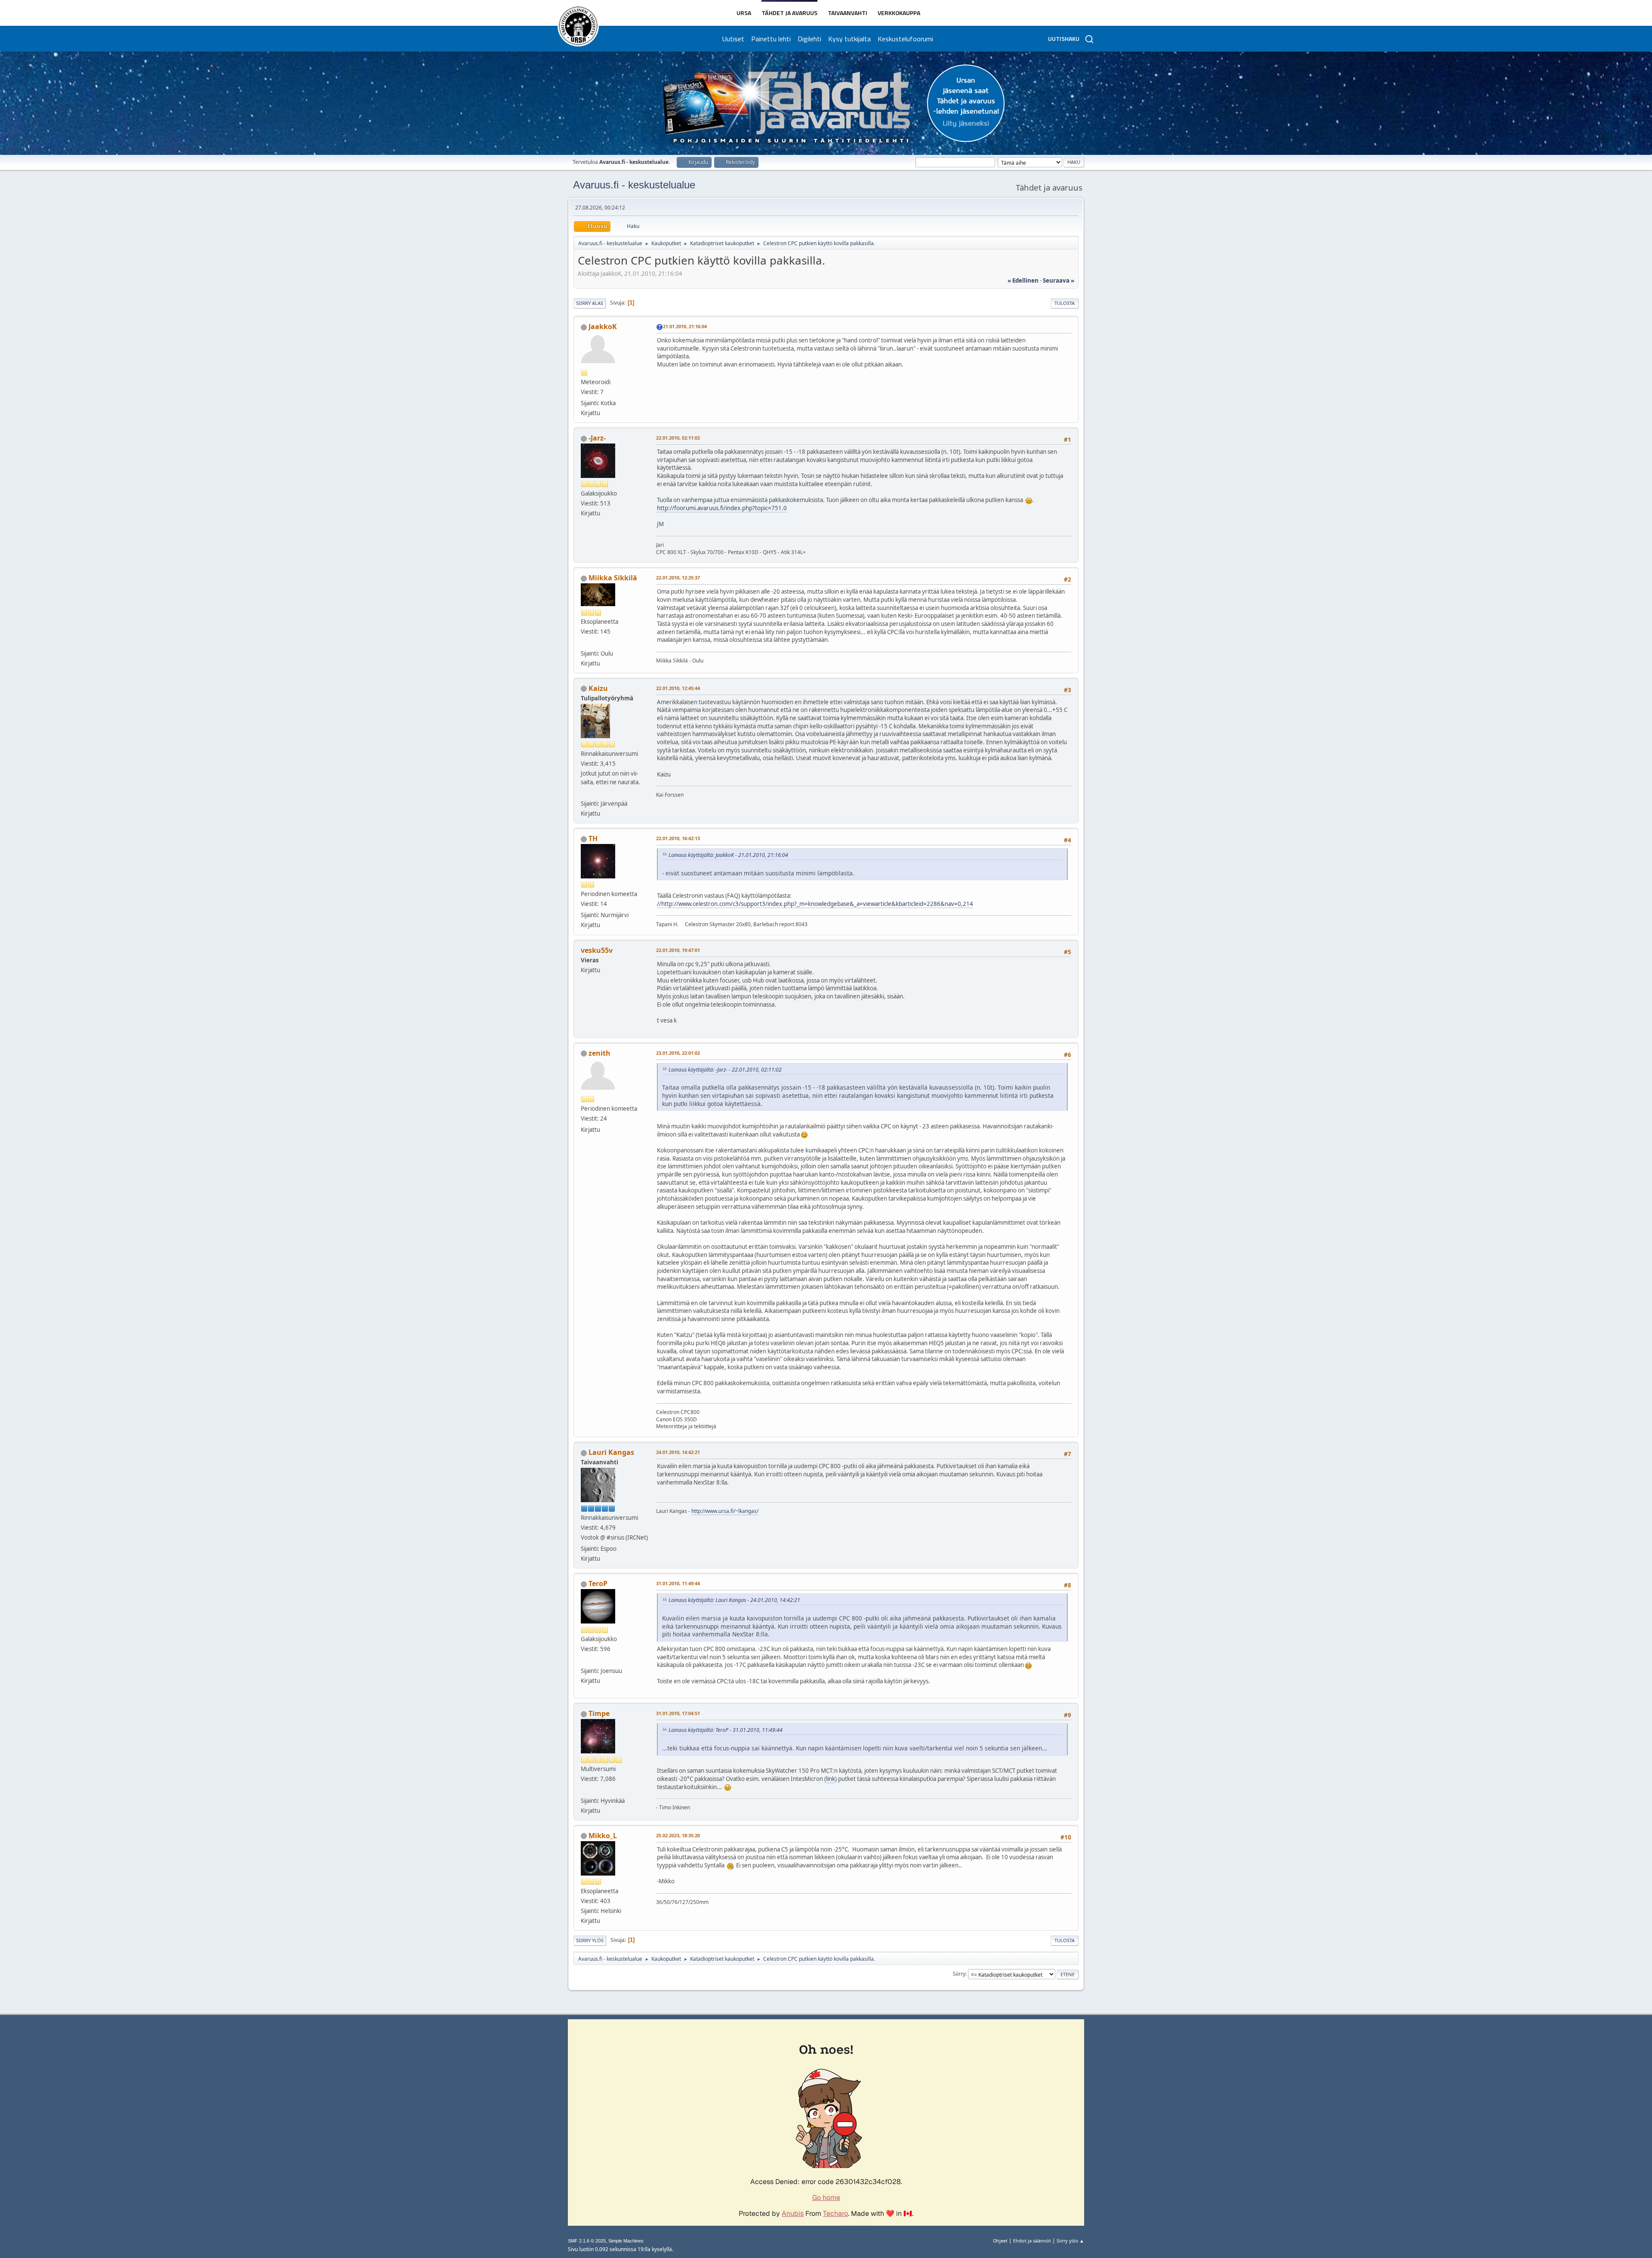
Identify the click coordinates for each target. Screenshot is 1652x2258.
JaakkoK (603, 327)
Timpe (599, 1713)
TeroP (598, 1583)
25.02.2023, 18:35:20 (678, 1835)
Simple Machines (626, 2241)
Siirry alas (590, 303)
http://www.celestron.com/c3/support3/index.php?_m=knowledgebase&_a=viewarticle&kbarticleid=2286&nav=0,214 (817, 904)
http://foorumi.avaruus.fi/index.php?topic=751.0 (722, 508)
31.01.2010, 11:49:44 (678, 1583)
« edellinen (1023, 280)
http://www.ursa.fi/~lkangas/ (725, 1511)
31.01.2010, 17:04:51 (678, 1713)
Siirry (959, 1974)
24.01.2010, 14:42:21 (678, 1452)
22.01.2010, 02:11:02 (678, 438)
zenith (599, 1053)
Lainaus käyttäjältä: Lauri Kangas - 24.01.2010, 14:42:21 (734, 1600)
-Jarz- (597, 438)
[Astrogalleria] (584, 1660)
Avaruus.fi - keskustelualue (634, 185)
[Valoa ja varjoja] (584, 1790)
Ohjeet (1000, 2241)
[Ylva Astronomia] (584, 643)
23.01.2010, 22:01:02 (678, 1053)
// (659, 904)
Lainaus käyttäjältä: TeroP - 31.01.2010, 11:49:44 (726, 1730)
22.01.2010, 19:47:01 (678, 950)
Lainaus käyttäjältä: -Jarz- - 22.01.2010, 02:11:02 (725, 1070)
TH (593, 838)
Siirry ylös (590, 1940)
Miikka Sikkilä (613, 578)
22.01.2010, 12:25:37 (678, 578)
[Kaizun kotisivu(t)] (584, 793)
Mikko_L (603, 1836)
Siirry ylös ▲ (1070, 2241)
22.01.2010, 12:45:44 (678, 688)
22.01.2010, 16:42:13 (678, 838)
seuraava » (1059, 280)
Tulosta (1065, 303)
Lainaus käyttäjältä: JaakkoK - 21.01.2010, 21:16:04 (728, 855)
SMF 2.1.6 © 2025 (587, 2241)
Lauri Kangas (611, 1452)
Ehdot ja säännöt (1032, 2241)
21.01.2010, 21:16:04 (685, 326)
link (831, 1779)
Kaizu (598, 688)
